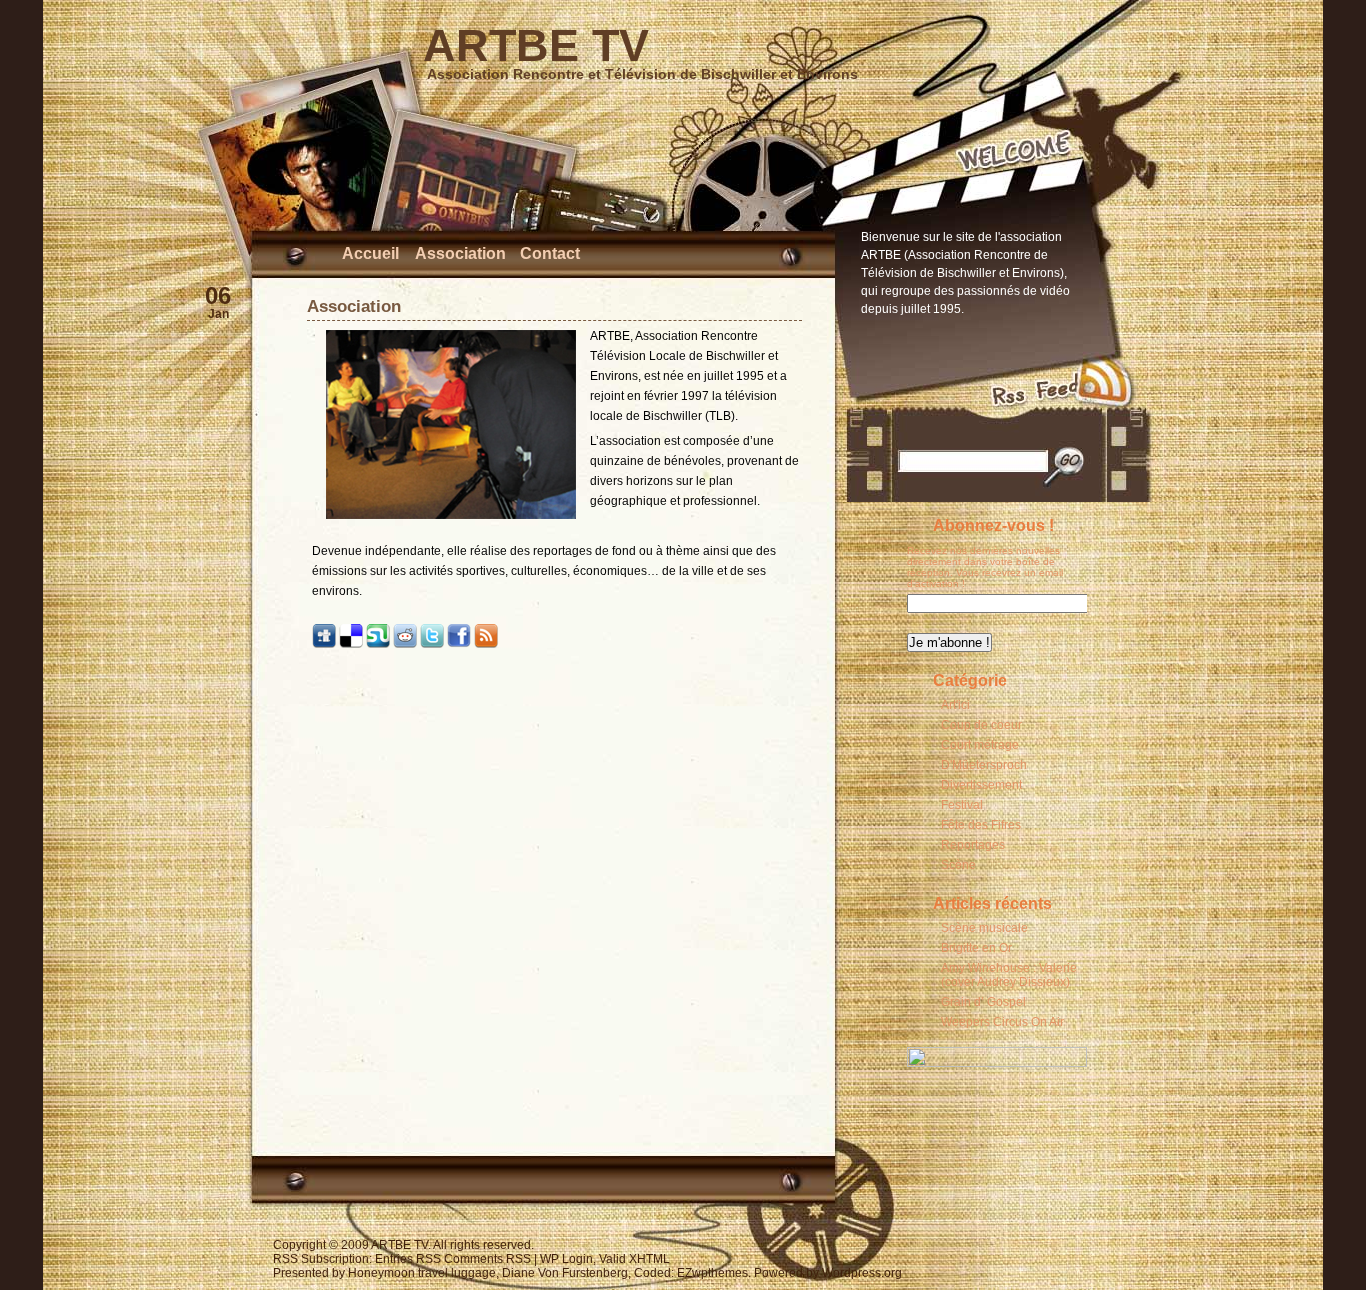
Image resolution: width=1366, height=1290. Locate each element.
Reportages (973, 845)
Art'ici (955, 705)
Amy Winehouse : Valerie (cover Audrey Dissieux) (1009, 975)
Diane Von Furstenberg (565, 1273)
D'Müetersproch (984, 765)
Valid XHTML (634, 1259)
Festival (962, 805)
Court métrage (980, 745)
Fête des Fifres (981, 825)
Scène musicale (984, 928)
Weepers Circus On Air (1002, 1022)
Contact (550, 253)
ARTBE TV (536, 45)
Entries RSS (408, 1259)
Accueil (370, 253)
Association (460, 253)
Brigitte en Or (976, 948)
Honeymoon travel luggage (422, 1273)
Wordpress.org (862, 1273)
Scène (958, 865)
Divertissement (981, 785)
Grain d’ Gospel (983, 1002)
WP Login (566, 1259)
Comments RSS (487, 1259)
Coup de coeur (981, 725)
